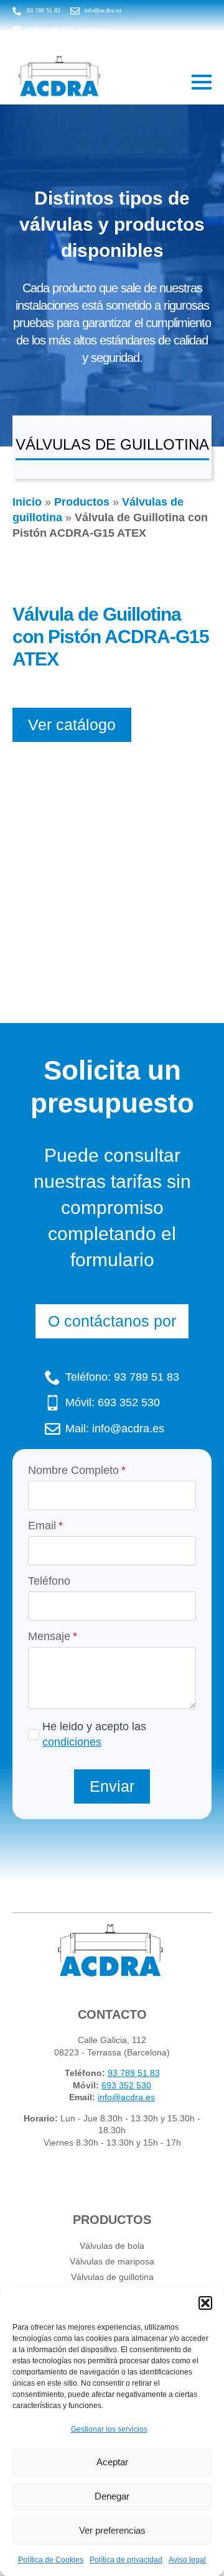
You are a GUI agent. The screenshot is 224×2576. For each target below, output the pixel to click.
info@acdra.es (126, 2097)
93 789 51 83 (134, 2073)
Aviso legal (187, 2560)
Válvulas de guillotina (112, 2277)
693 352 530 (126, 2085)
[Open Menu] (202, 82)
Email (45, 1526)
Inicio (27, 502)
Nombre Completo (77, 1470)
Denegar (112, 2496)
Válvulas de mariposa (112, 2261)
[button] (205, 2303)
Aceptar (112, 2462)
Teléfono (49, 1581)
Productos (82, 502)
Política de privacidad (126, 2560)
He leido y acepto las (94, 1734)
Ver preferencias (112, 2530)
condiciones (72, 1742)
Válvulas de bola (112, 2246)
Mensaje (53, 1636)
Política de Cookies (51, 2560)
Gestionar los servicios (109, 2429)
